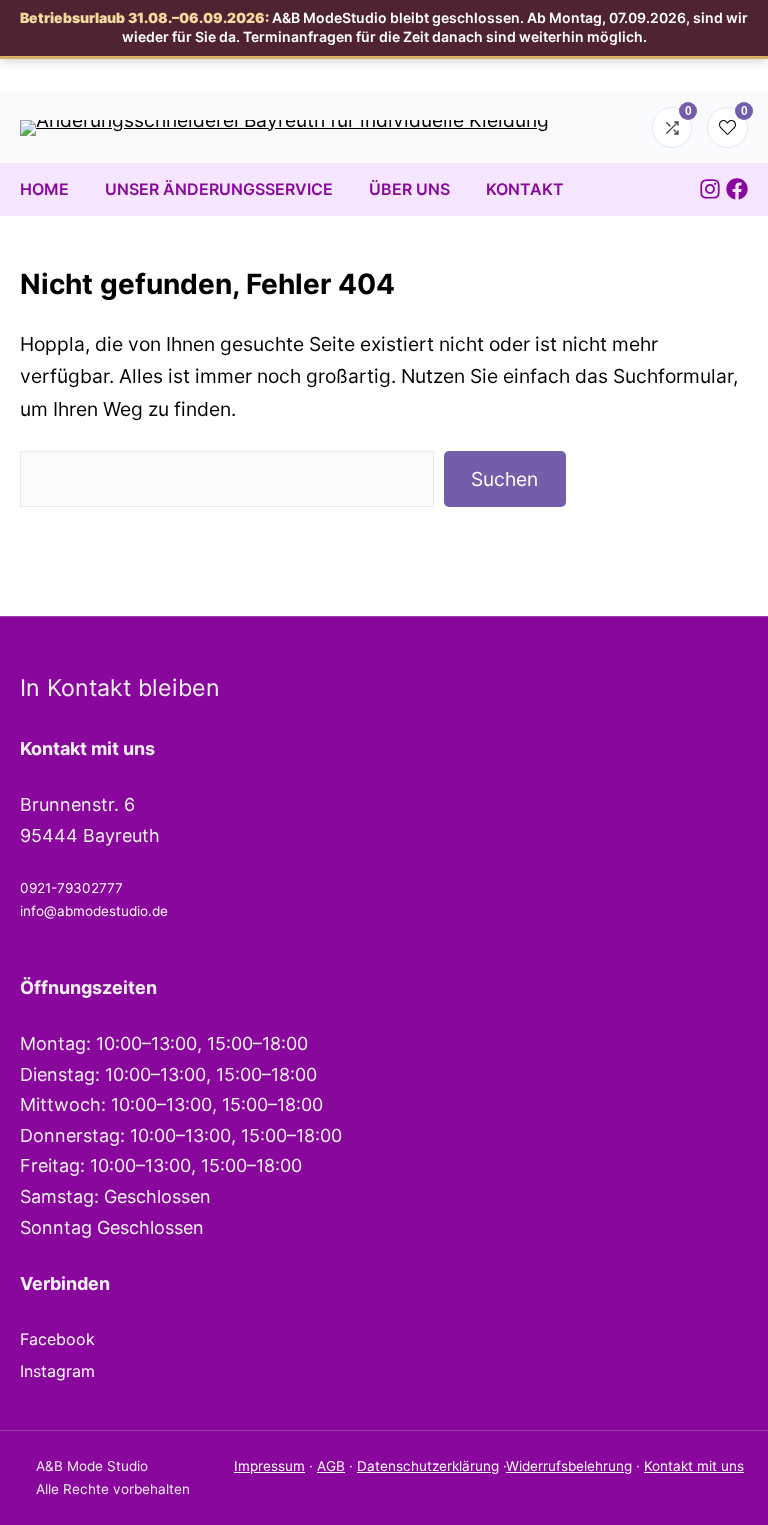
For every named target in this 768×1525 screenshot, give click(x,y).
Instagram (57, 1371)
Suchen (504, 479)
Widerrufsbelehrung (569, 1466)
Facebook (57, 1339)
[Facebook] (737, 189)
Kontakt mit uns (694, 1466)
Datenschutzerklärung (428, 1466)
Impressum (269, 1466)
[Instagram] (710, 189)
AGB (331, 1466)
